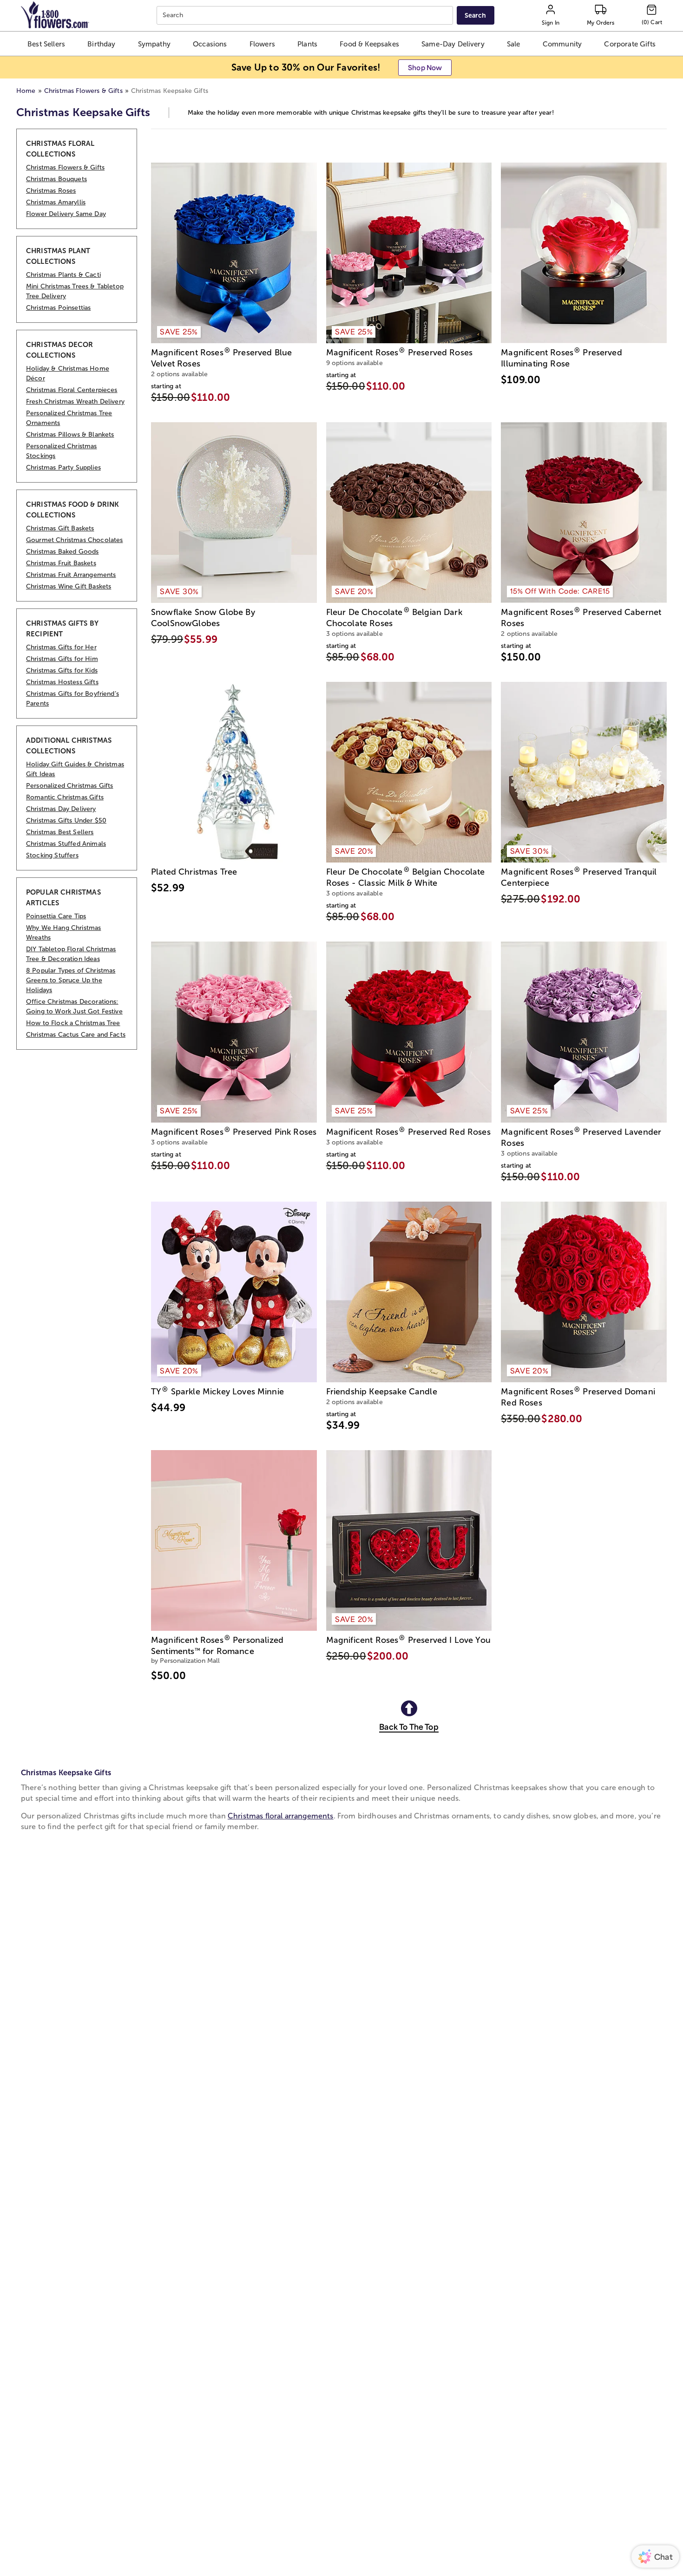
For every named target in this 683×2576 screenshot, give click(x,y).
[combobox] (306, 16)
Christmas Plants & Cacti (63, 275)
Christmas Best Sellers (60, 832)
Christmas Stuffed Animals (66, 844)
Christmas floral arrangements (281, 1816)
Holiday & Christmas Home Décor (68, 373)
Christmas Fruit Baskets (61, 563)
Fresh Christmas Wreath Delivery (75, 402)
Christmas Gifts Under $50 (66, 821)
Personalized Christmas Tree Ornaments (69, 418)
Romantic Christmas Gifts (65, 797)
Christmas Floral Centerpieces (72, 390)
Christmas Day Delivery (61, 809)
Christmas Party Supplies (63, 467)
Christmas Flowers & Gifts (83, 91)
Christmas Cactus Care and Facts (76, 1035)
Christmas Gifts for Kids (62, 670)
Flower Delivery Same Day (66, 214)
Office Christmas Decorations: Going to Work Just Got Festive (74, 1007)
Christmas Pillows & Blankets (70, 435)
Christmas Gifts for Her (61, 647)
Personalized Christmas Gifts (69, 786)
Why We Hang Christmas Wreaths (63, 933)
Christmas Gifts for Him (62, 659)
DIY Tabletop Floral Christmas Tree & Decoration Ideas (71, 954)
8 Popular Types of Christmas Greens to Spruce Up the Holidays (71, 980)
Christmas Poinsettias (58, 308)
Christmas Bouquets (56, 179)
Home (26, 91)
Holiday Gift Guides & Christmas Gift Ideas (75, 769)
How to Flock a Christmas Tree (73, 1023)
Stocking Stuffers (52, 855)
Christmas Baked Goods (62, 552)
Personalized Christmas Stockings (62, 451)
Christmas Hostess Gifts (62, 682)
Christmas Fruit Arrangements (71, 575)
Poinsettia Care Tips (56, 916)
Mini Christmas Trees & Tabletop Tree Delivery (75, 291)
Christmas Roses (51, 191)
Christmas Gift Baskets (60, 528)
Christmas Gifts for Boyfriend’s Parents (72, 699)
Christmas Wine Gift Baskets (69, 586)
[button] (46, 44)
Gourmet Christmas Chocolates (74, 540)
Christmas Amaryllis (56, 202)
